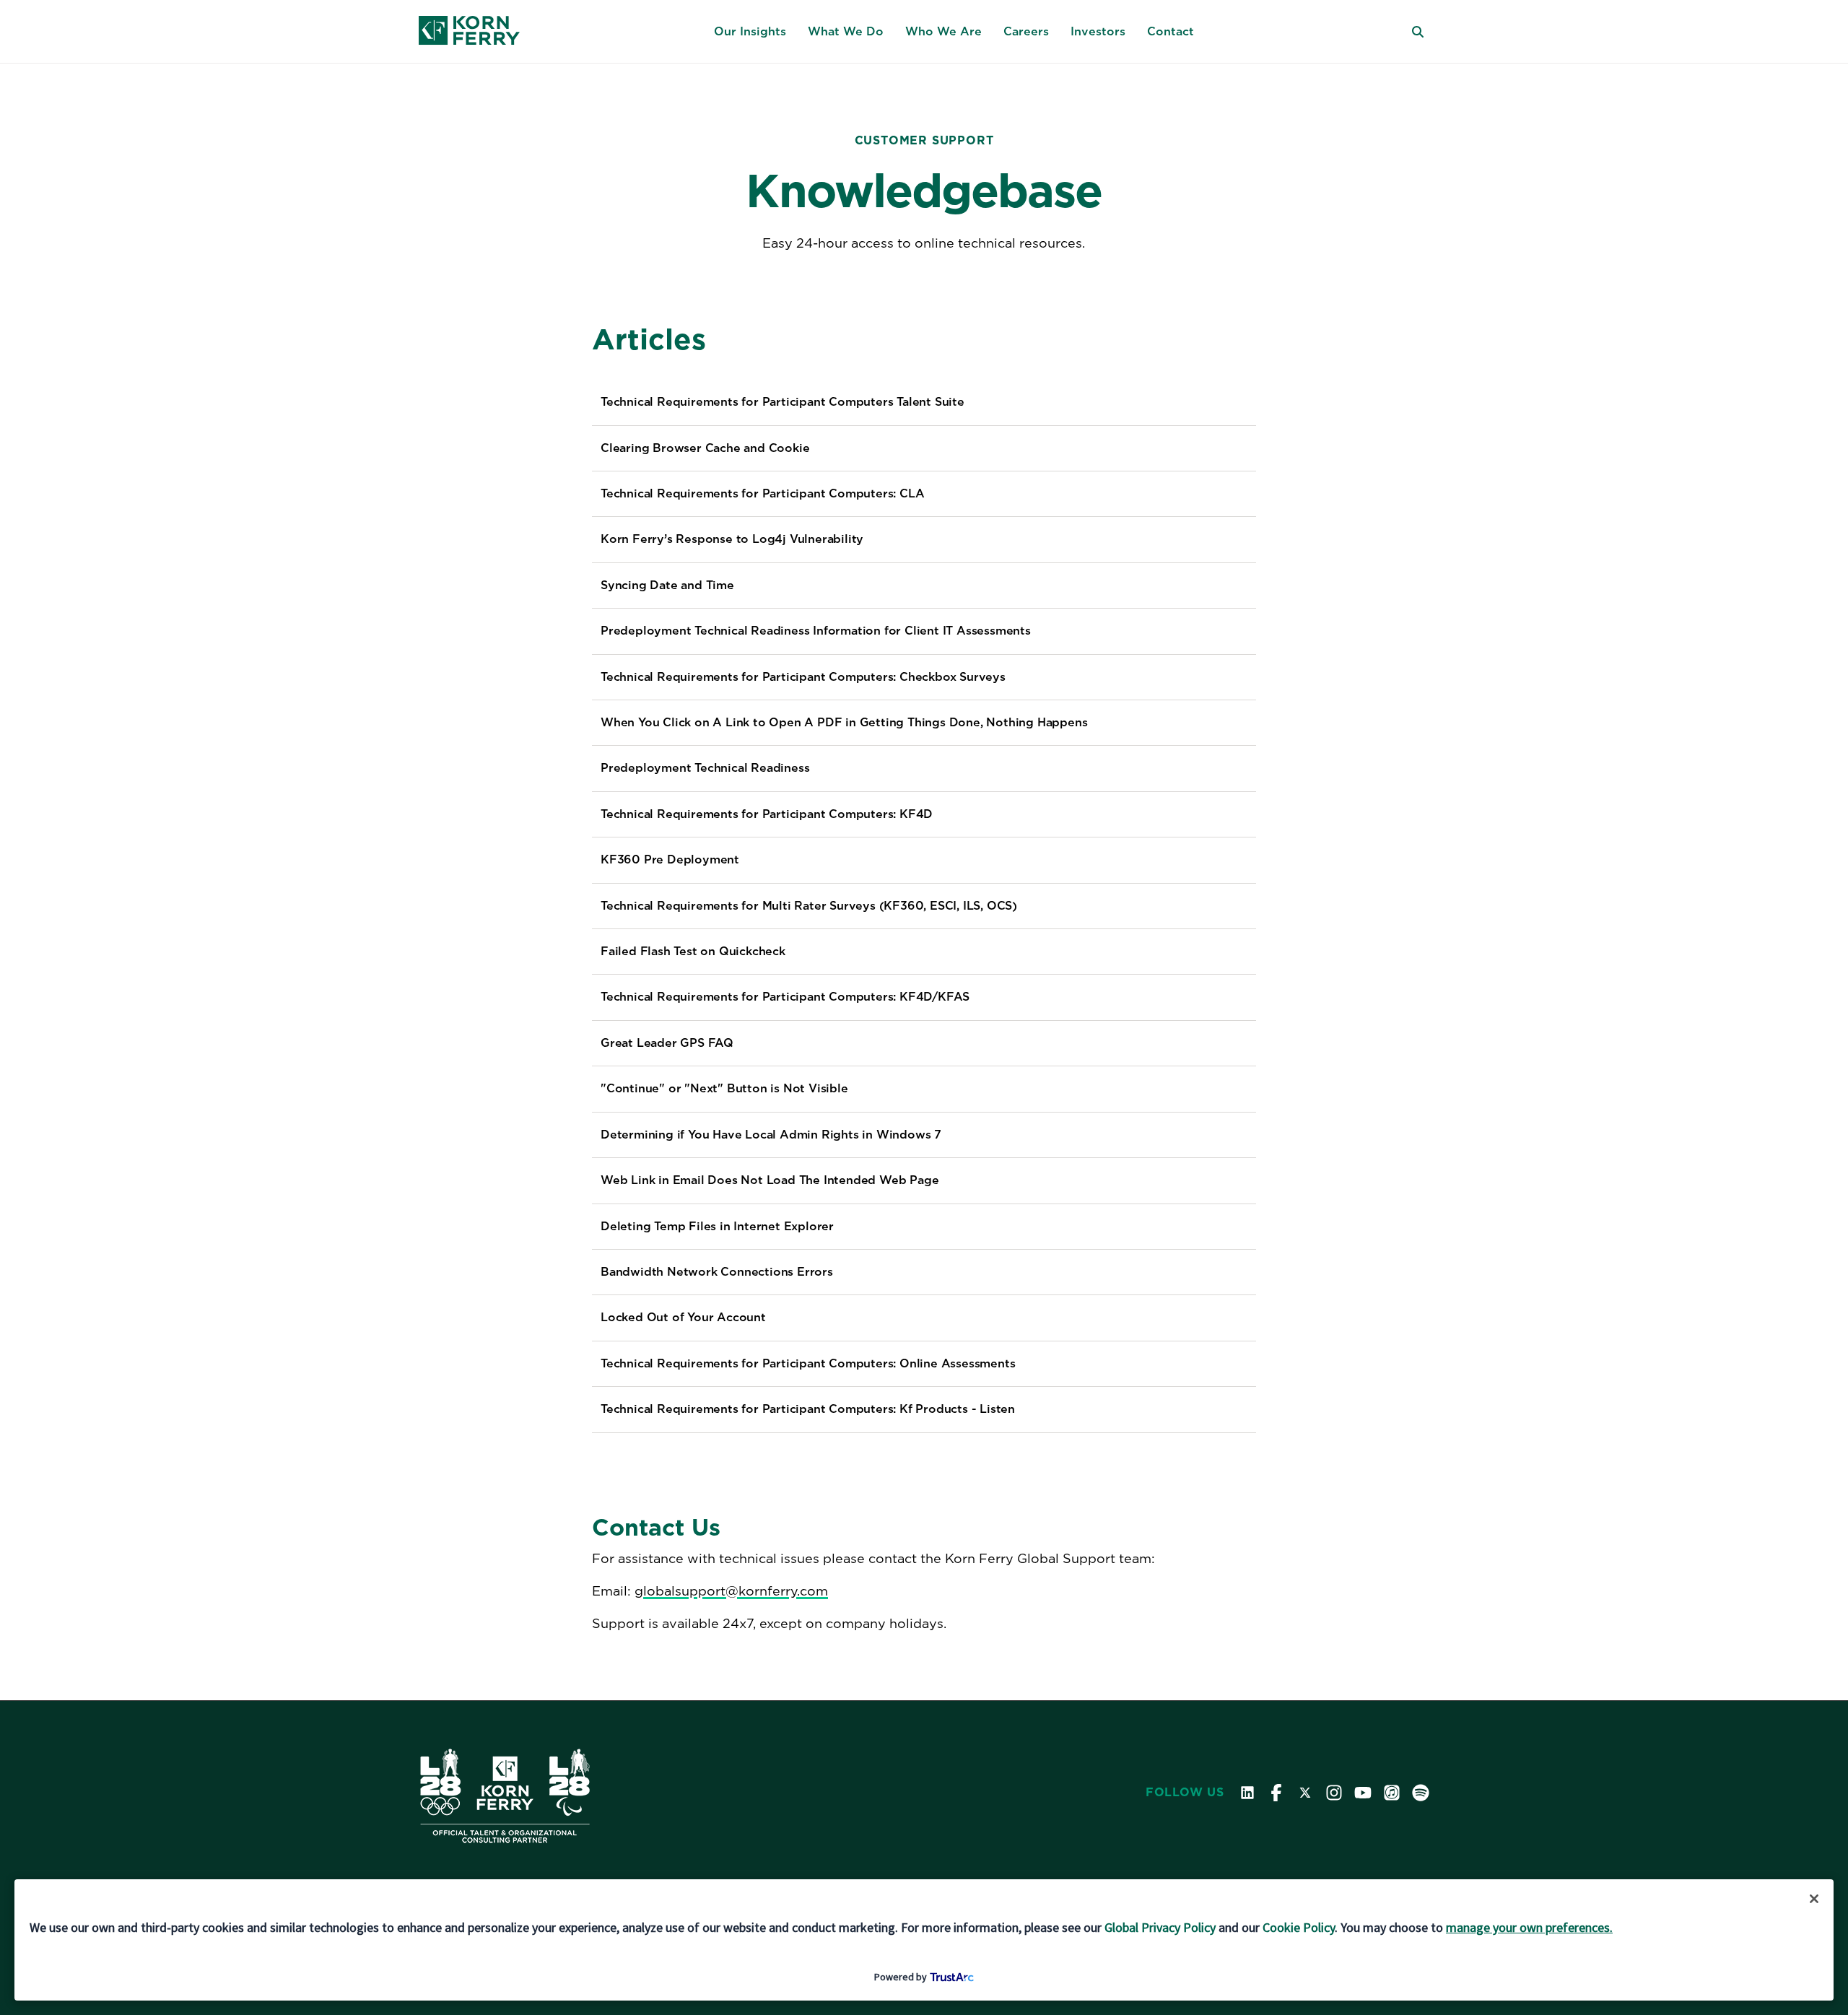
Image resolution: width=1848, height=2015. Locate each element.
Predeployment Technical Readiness (705, 768)
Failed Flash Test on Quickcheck (693, 951)
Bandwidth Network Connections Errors (717, 1272)
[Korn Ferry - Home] (469, 32)
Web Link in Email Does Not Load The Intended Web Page (770, 1180)
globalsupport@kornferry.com (731, 1591)
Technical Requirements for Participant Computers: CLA (762, 493)
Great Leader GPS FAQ (667, 1043)
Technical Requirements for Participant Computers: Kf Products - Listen (808, 1409)
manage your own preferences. (1529, 1927)
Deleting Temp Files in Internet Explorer (717, 1226)
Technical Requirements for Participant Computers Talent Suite (783, 402)
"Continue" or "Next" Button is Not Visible (724, 1088)
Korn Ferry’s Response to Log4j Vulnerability (732, 539)
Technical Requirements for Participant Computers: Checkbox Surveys (803, 677)
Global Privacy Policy (1160, 1927)
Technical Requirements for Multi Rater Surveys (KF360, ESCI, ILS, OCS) (809, 906)
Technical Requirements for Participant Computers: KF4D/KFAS (785, 997)
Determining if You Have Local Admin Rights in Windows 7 (771, 1135)
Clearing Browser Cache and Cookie (705, 448)
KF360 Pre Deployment (670, 859)
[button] (750, 32)
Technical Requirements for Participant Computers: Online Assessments (808, 1363)
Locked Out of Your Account (683, 1317)
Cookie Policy (1299, 1927)
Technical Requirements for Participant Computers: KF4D (767, 814)
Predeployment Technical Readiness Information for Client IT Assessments (816, 631)
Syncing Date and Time (667, 585)
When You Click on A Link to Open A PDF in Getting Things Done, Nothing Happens (844, 722)
